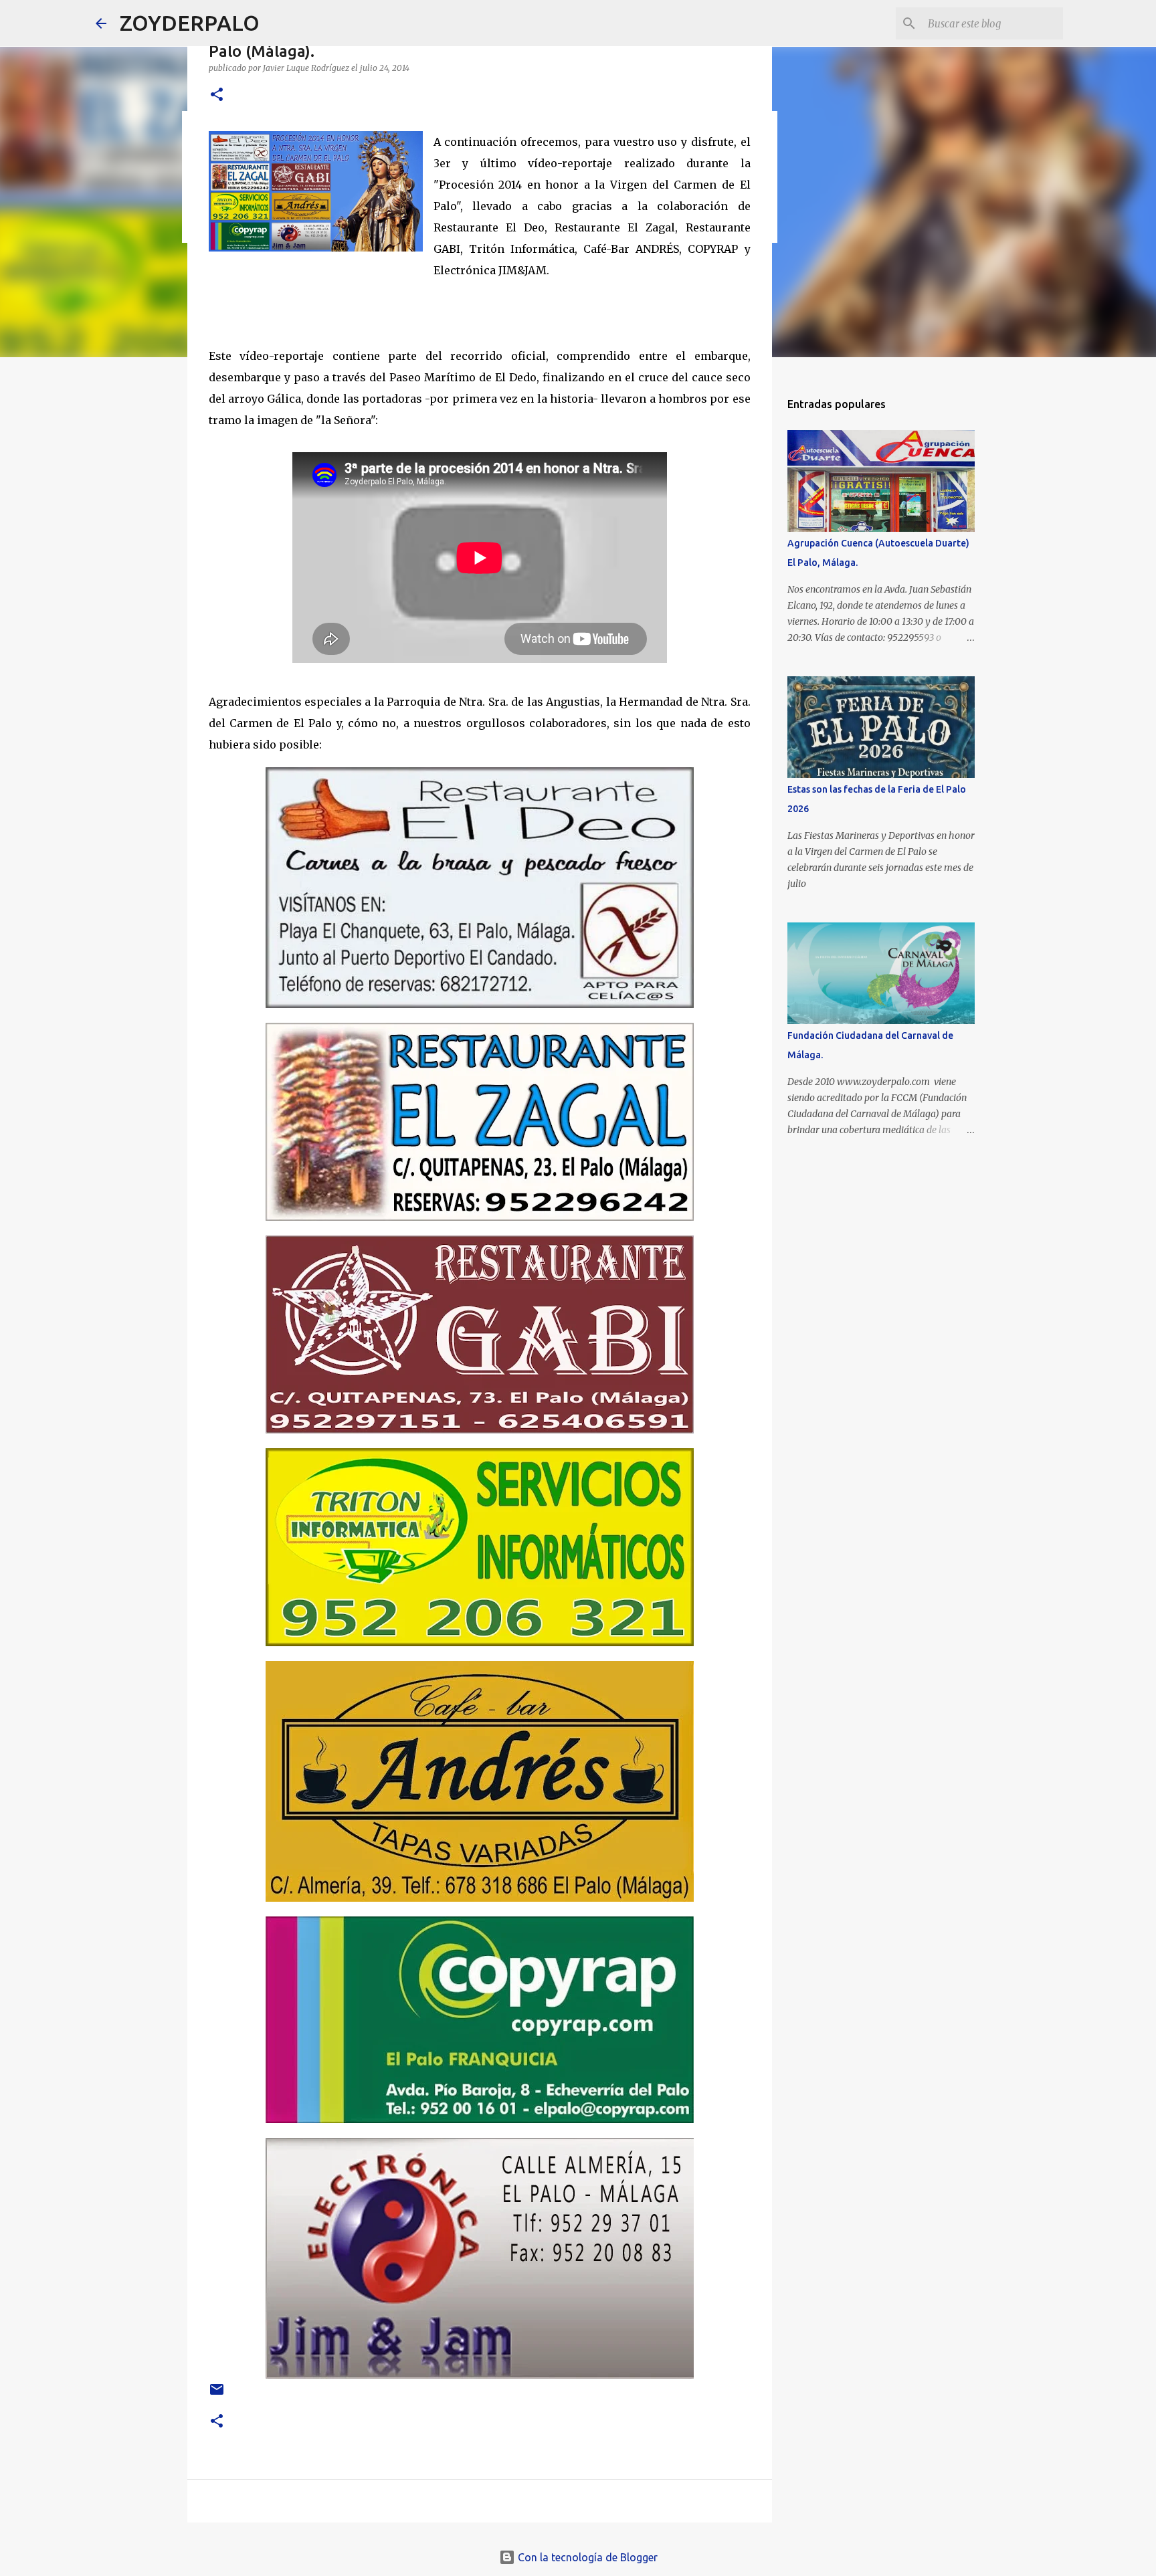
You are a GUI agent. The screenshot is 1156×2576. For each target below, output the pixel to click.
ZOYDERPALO (190, 23)
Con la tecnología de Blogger (586, 2557)
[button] (217, 95)
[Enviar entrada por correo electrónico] (217, 2394)
